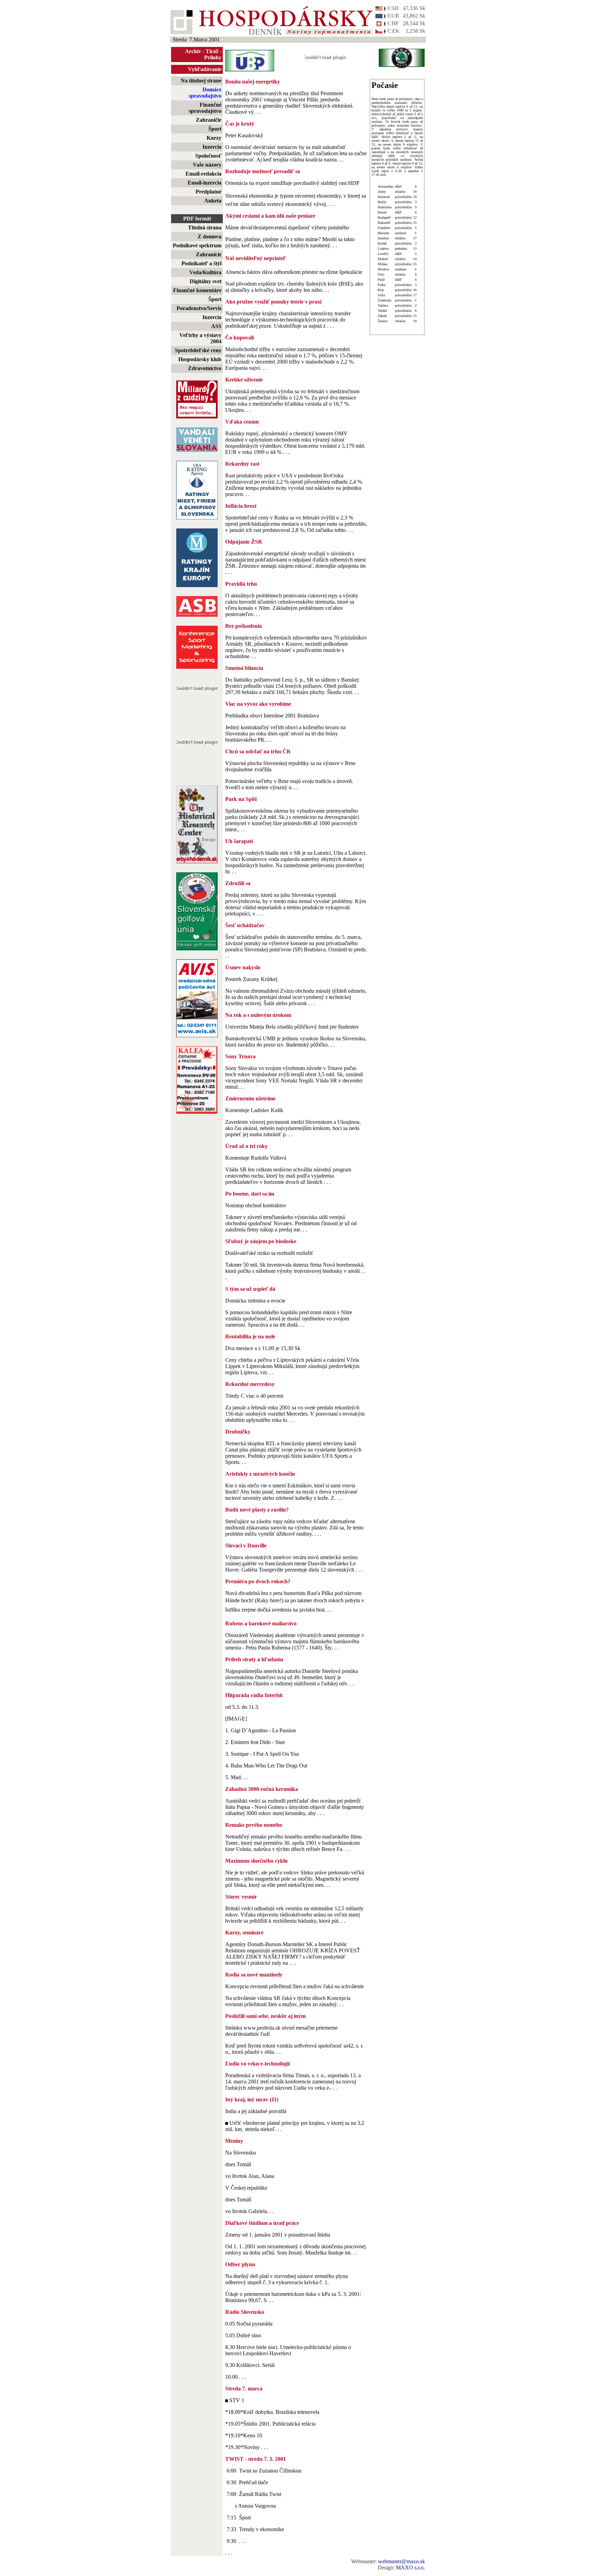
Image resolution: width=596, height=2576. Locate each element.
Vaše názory (207, 165)
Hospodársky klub (200, 359)
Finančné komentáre (197, 290)
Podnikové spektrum (197, 245)
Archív (193, 51)
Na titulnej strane (201, 81)
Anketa (213, 201)
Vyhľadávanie (205, 69)
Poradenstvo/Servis (199, 308)
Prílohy (213, 57)
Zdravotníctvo (205, 368)
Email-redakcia (203, 174)
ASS (216, 326)
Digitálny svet (206, 281)
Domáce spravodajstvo (205, 93)
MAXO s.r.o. (410, 2568)
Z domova (210, 236)
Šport (215, 129)
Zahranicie (209, 254)
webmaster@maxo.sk (401, 2561)
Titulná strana (205, 227)
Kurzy (214, 138)
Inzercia (212, 147)
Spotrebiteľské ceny (198, 350)
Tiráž (212, 51)
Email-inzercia (205, 183)
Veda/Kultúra (205, 272)
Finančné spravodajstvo (205, 108)
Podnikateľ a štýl (201, 263)
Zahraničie (209, 120)
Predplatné (208, 192)
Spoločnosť (208, 156)
